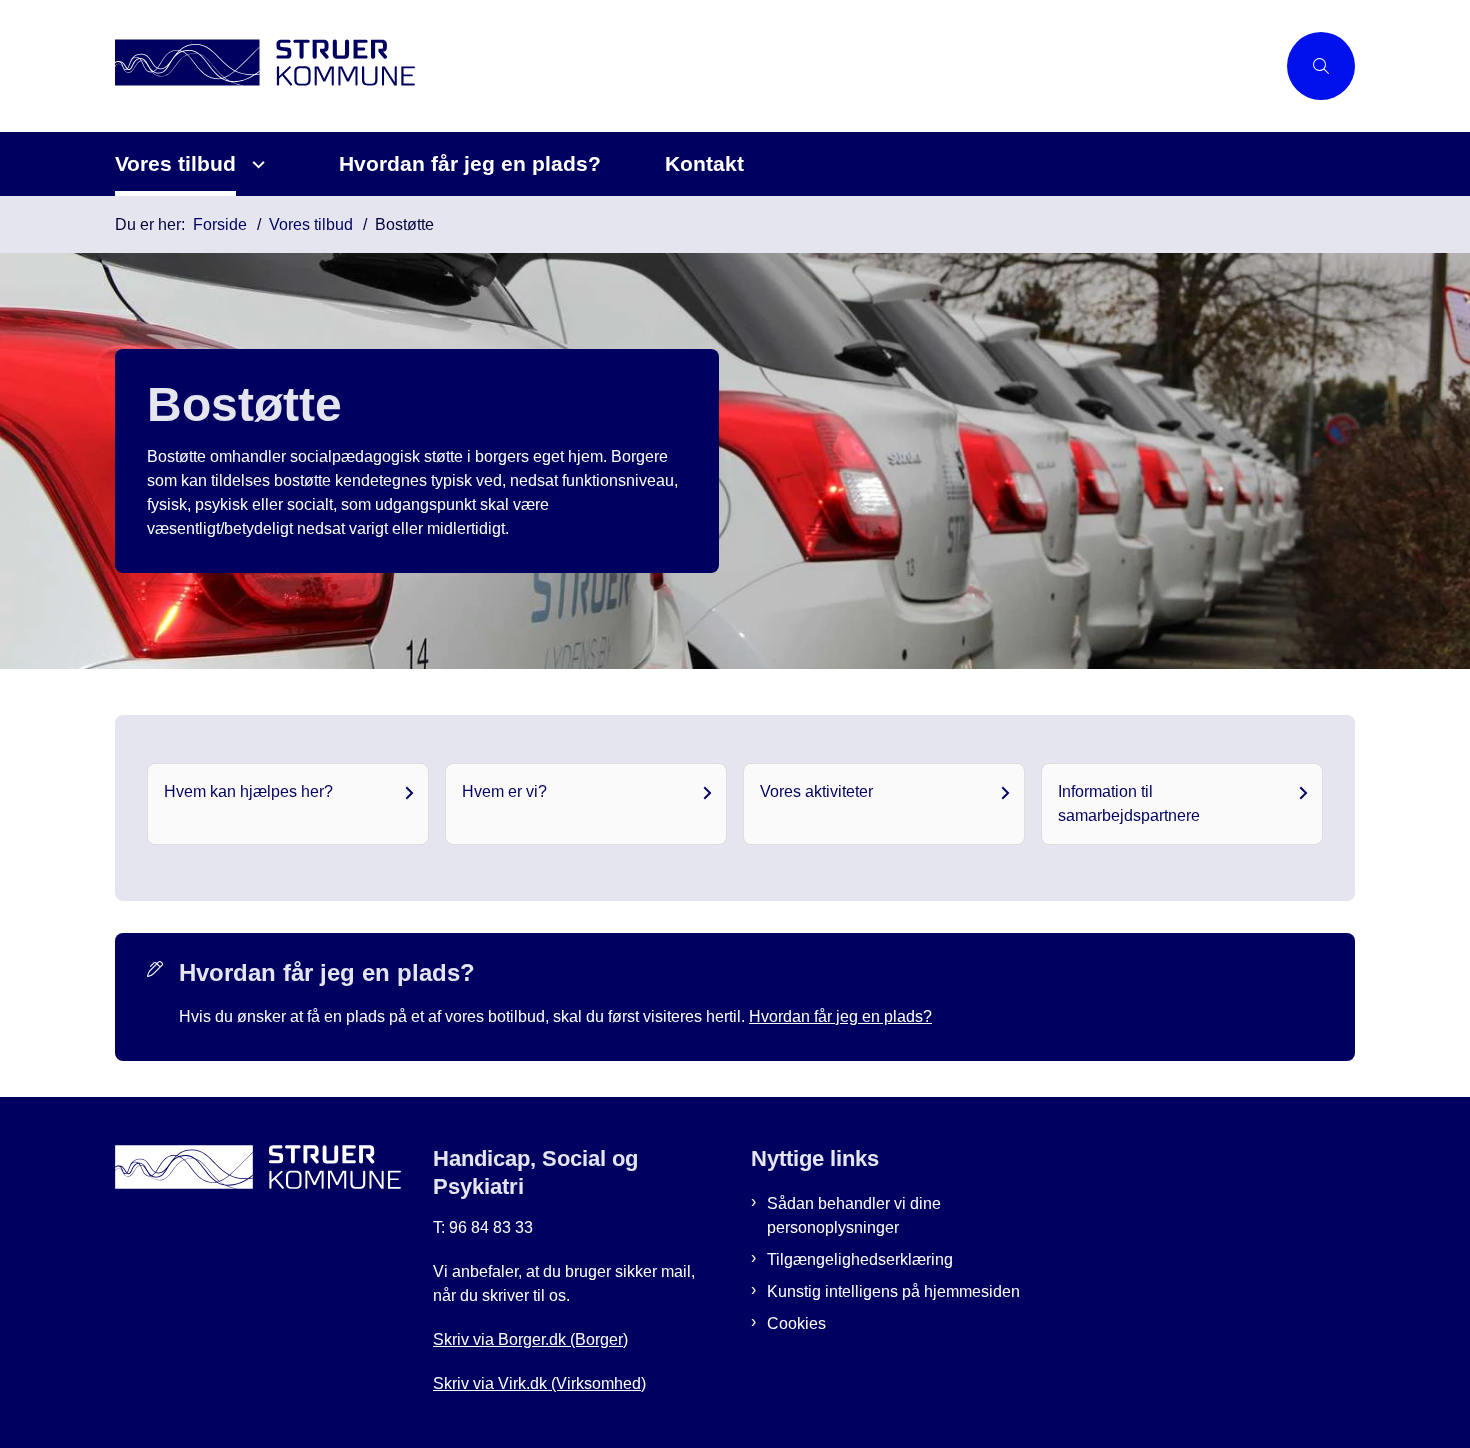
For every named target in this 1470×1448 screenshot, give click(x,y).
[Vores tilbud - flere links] (255, 164)
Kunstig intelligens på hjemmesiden (893, 1291)
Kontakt (704, 163)
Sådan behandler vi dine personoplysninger (854, 1215)
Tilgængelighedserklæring (860, 1259)
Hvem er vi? (504, 791)
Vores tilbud (175, 163)
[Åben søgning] (1321, 66)
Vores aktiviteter (816, 791)
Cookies (796, 1323)
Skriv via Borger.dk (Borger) (530, 1339)
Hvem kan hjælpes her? (248, 791)
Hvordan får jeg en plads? (470, 163)
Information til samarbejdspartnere (1129, 803)
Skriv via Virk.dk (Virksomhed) (539, 1383)
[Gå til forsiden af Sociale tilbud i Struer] (695, 65)
